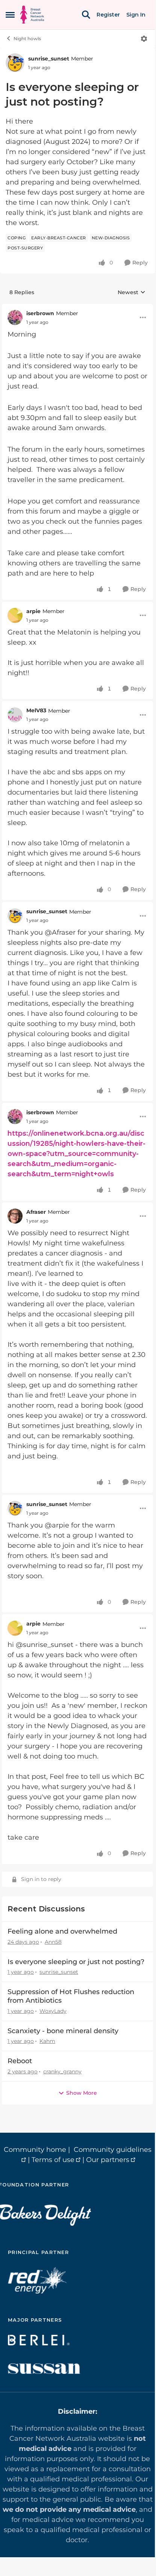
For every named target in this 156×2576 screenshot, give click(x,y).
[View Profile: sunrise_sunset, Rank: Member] (15, 63)
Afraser (36, 1212)
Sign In (136, 15)
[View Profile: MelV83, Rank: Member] (15, 715)
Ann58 (53, 1942)
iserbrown (40, 313)
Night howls (27, 39)
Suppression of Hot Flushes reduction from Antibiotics (71, 1996)
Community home (35, 2150)
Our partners (108, 2160)
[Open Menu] (144, 39)
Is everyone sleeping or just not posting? (76, 1962)
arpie (33, 611)
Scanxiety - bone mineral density (63, 2031)
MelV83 (36, 710)
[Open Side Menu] (10, 15)
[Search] (86, 15)
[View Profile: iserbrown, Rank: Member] (15, 317)
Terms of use (53, 2160)
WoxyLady (53, 2011)
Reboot (20, 2061)
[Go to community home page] (32, 15)
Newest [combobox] (132, 293)
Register (108, 15)
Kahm (47, 2041)
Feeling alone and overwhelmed (62, 1931)
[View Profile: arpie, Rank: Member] (15, 615)
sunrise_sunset (49, 59)
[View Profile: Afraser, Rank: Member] (15, 1216)
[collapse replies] (77, 308)
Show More (82, 2093)
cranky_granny (62, 2071)
